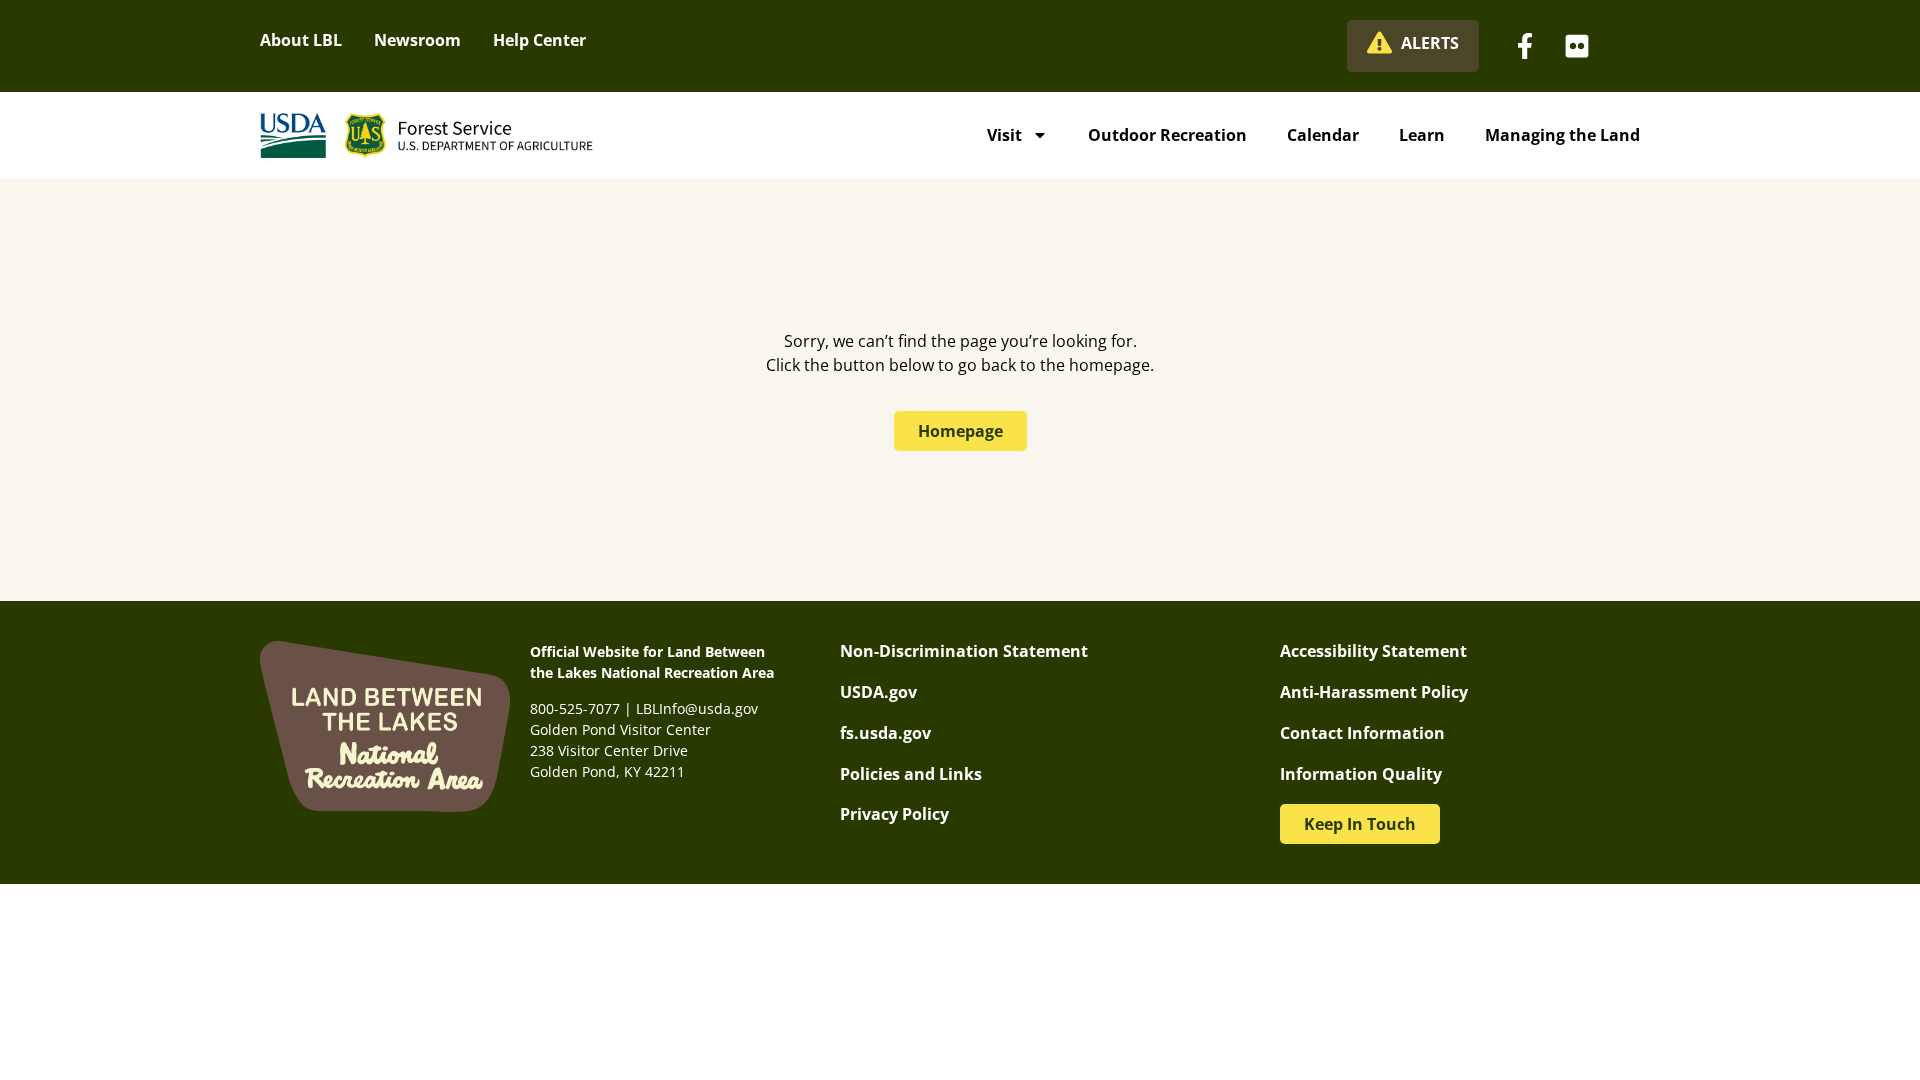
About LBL (301, 40)
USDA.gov (878, 692)
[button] (1360, 824)
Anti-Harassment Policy (1374, 692)
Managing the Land (1562, 135)
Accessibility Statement (1373, 651)
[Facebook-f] (1525, 46)
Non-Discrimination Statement (964, 651)
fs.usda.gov (885, 733)
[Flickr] (1577, 46)
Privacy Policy (894, 814)
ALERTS (1430, 43)
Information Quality (1361, 774)
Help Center (539, 40)
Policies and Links (911, 774)
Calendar (1323, 135)
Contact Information (1362, 733)
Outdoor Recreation (1167, 135)
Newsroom (417, 40)
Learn (1422, 135)
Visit (1004, 135)
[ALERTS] (1379, 42)
